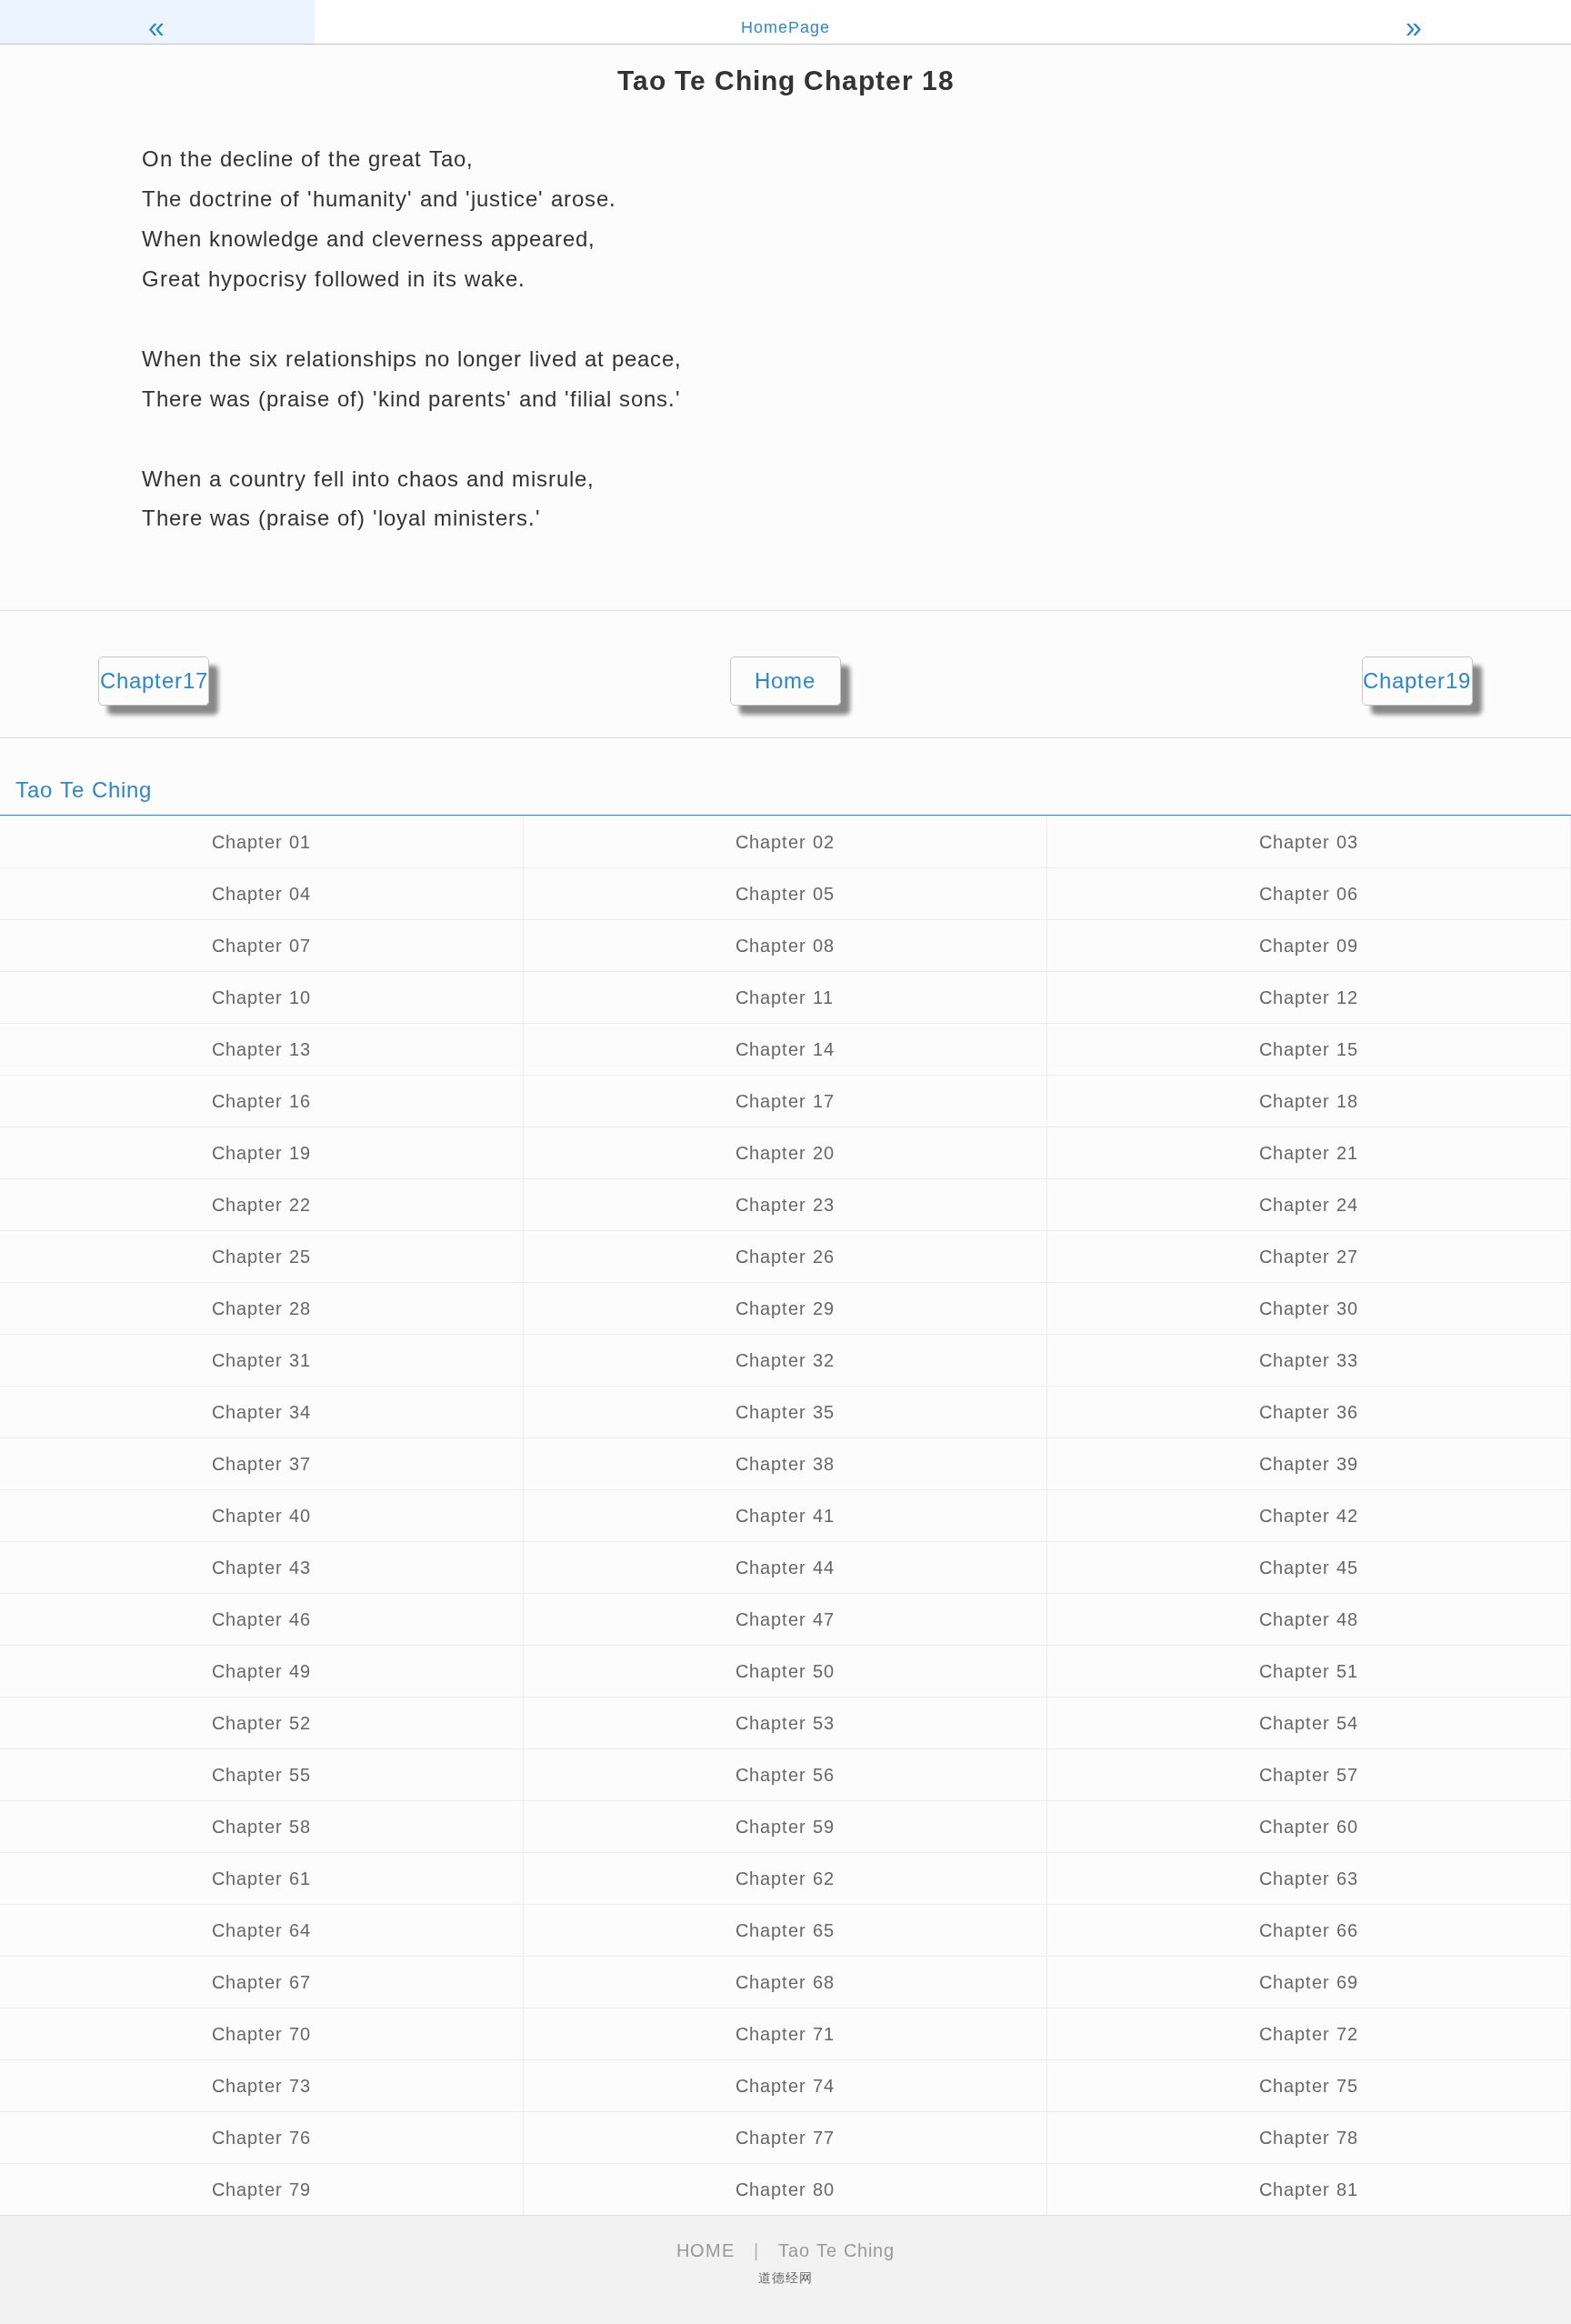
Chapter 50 (785, 1671)
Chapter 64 (261, 1930)
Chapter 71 (785, 2034)
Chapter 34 (261, 1412)
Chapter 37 (261, 1464)
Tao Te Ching (836, 2250)
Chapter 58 (261, 1827)
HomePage (785, 27)
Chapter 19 (261, 1153)
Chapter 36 (1309, 1412)
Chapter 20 (785, 1153)
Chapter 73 (261, 2086)
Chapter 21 (1309, 1153)
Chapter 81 (1309, 2189)
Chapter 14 (785, 1049)
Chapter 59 (785, 1827)
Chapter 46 (261, 1619)
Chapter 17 (785, 1101)
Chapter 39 (1309, 1464)
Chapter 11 (785, 997)
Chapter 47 (785, 1619)
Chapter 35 (785, 1412)
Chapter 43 (261, 1568)
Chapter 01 (261, 842)
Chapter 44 (785, 1568)
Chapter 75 (1309, 2086)
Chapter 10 (261, 997)
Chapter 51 (1309, 1671)
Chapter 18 (1309, 1101)
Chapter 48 (1309, 1619)
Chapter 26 (785, 1257)
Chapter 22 (261, 1205)
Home (785, 681)
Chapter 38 (785, 1464)
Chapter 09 (1309, 946)
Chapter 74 (785, 2086)
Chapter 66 (1309, 1930)
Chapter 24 (1309, 1205)
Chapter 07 (261, 946)
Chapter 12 (1309, 997)
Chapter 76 (261, 2138)
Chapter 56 (785, 1775)
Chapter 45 (1309, 1568)
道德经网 (785, 2278)
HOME (705, 2250)
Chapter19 (1417, 681)
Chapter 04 (261, 894)
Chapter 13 (261, 1049)
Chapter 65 (785, 1930)
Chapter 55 (261, 1775)
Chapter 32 (785, 1360)
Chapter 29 (785, 1308)
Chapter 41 (785, 1516)
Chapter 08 (785, 946)
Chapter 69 (1309, 1982)
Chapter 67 (261, 1982)
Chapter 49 (261, 1671)
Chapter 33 (1309, 1360)
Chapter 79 (261, 2189)
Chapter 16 (261, 1101)
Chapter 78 (1309, 2138)
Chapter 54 (1309, 1723)
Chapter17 (154, 681)
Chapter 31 (261, 1360)
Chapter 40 (261, 1516)
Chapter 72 (1309, 2034)
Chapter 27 (1309, 1257)
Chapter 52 (261, 1723)
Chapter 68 (785, 1982)
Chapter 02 (785, 842)
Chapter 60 (1309, 1827)
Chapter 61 (261, 1878)
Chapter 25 (261, 1257)
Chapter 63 (1309, 1878)
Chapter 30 (1309, 1308)
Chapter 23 (785, 1205)
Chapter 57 (1309, 1775)
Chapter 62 (785, 1878)
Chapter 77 (785, 2138)
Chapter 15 (1309, 1049)
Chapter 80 (785, 2189)
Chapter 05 (785, 894)
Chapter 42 (1309, 1516)
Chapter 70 (261, 2034)
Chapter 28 (261, 1308)
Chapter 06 (1309, 894)
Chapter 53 (785, 1723)
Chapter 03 (1309, 842)
